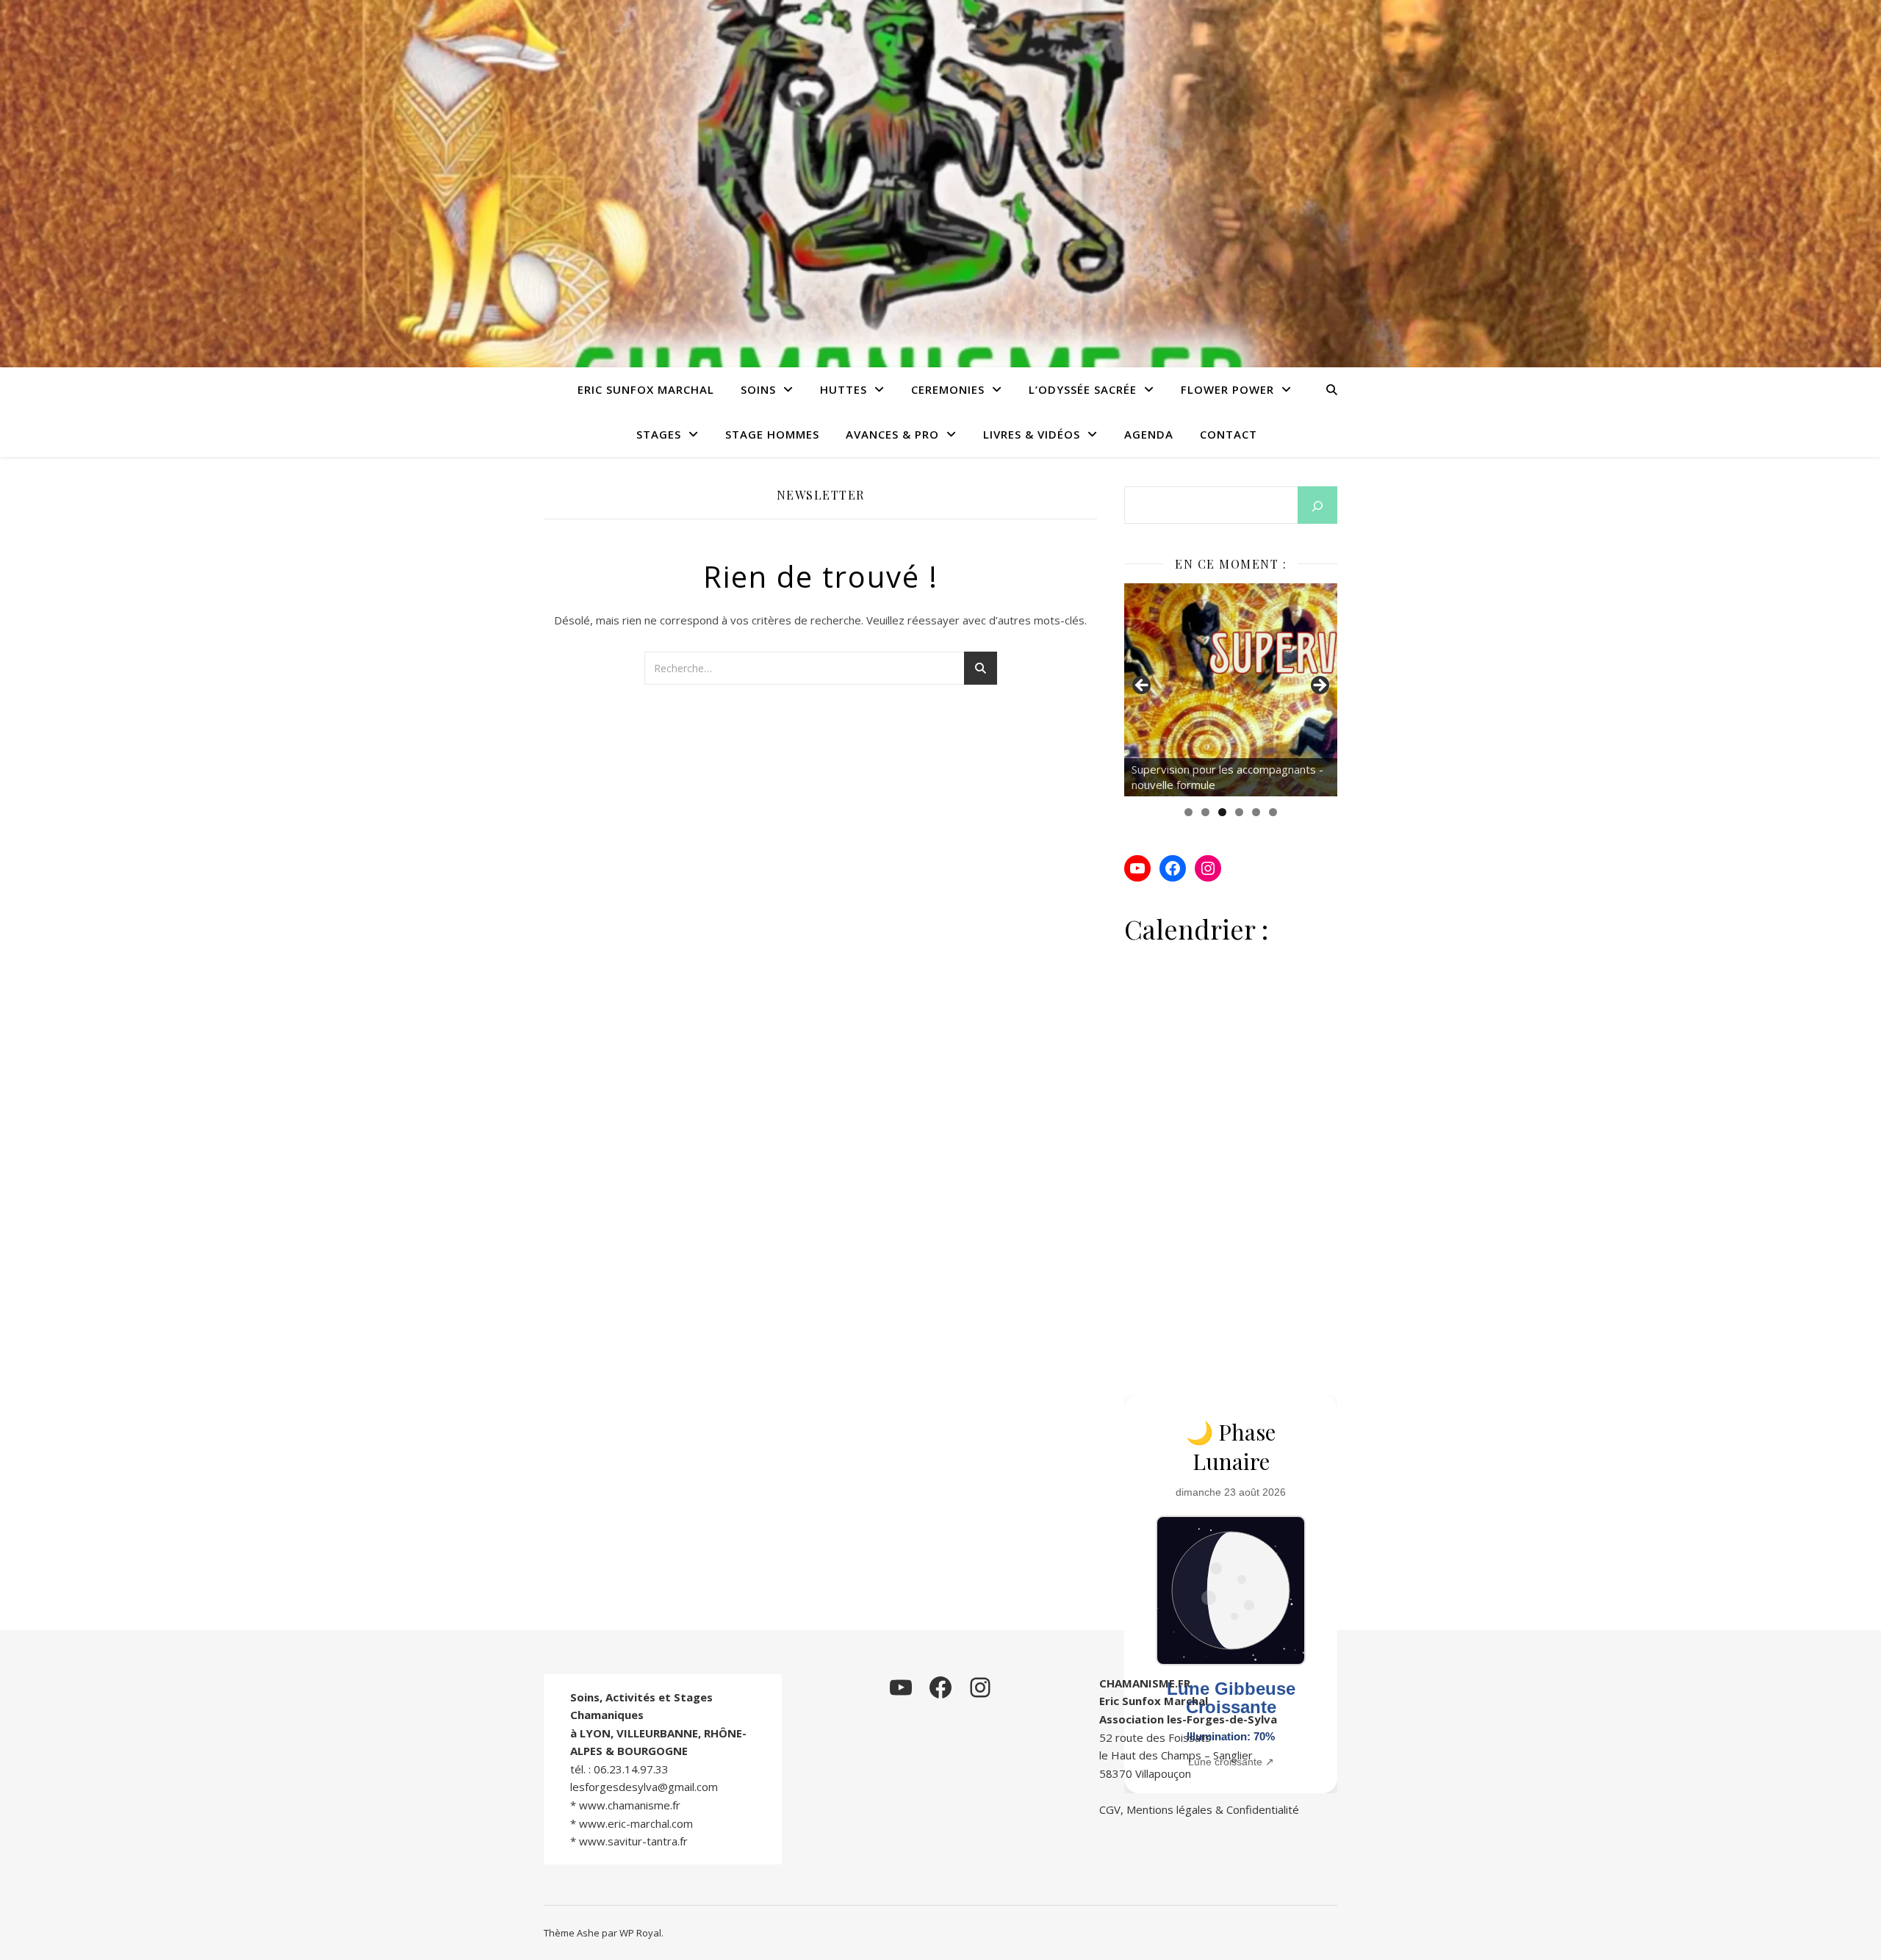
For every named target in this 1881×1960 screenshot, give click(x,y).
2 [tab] (1205, 812)
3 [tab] (1222, 812)
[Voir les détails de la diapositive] (1254, 690)
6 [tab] (1273, 812)
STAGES (659, 434)
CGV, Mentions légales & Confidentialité (1199, 1809)
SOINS (758, 389)
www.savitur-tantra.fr (633, 1841)
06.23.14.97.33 (631, 1769)
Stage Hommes (772, 434)
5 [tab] (1256, 812)
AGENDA (1149, 434)
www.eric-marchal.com (636, 1823)
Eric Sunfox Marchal (1154, 1701)
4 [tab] (1239, 812)
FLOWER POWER (1227, 389)
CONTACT (1229, 434)
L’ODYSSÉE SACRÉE (1083, 389)
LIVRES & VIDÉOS (1032, 434)
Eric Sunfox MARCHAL (646, 389)
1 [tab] (1188, 812)
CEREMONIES (948, 389)
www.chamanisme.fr (630, 1805)
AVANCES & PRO (892, 434)
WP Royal (640, 1933)
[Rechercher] (1317, 506)
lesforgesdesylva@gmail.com (644, 1787)
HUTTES (844, 389)
